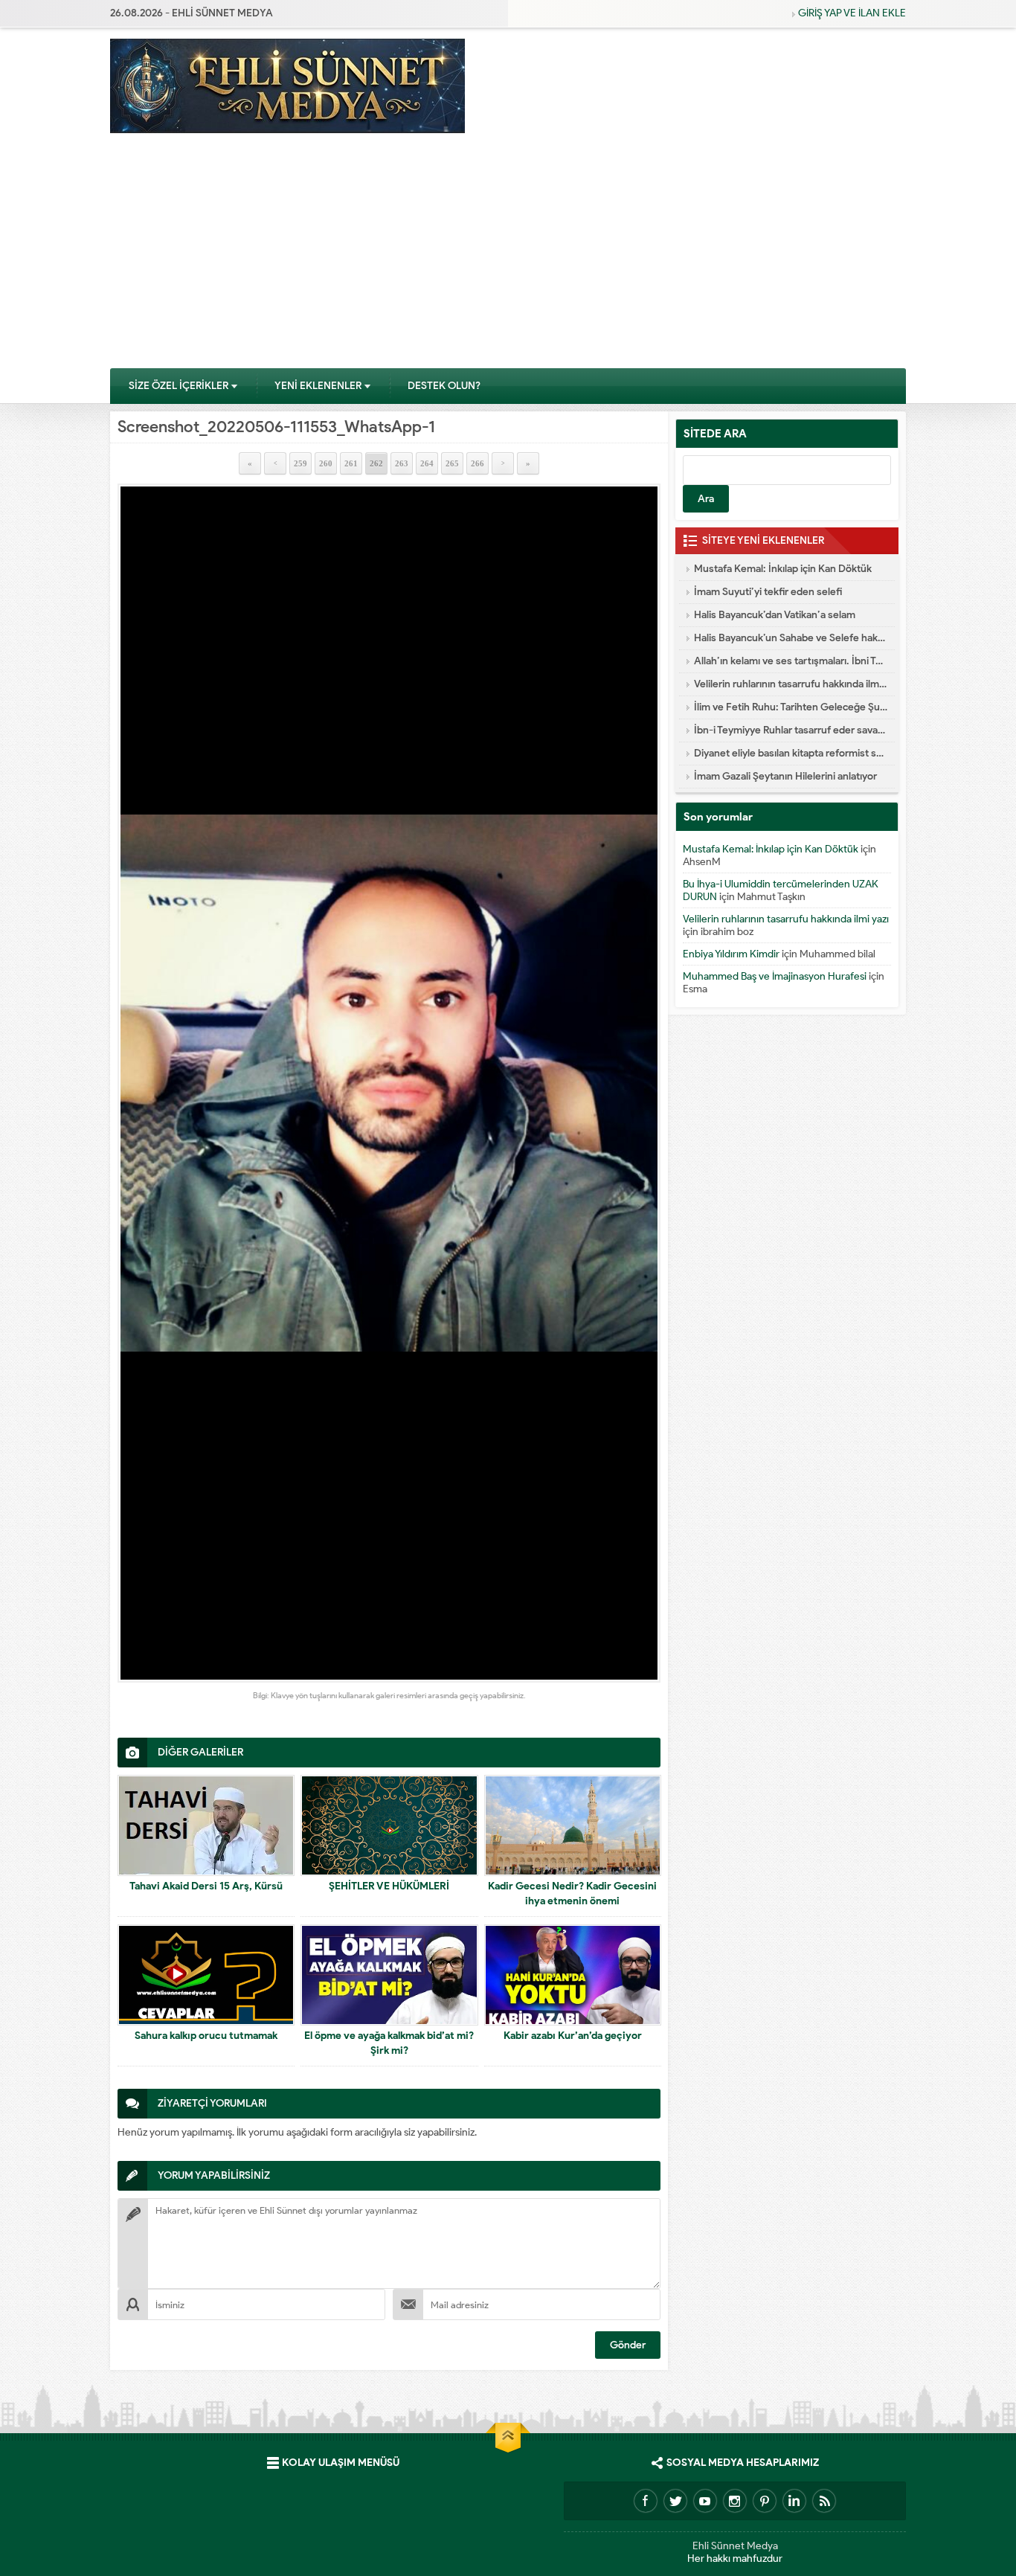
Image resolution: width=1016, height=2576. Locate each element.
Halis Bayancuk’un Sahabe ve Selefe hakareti (791, 638)
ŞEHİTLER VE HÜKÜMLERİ (389, 1886)
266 (478, 463)
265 (452, 463)
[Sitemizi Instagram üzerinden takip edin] (735, 2501)
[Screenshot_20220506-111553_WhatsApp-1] (389, 1083)
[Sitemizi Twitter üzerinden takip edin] (675, 2501)
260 (326, 463)
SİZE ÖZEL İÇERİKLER (179, 386)
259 (300, 463)
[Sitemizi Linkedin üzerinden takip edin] (794, 2501)
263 (402, 463)
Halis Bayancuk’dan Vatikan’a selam (775, 615)
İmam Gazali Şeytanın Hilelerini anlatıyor (785, 776)
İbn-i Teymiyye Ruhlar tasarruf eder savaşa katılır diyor (791, 730)
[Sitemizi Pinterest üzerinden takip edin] (765, 2501)
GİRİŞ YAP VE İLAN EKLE (852, 13)
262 (376, 463)
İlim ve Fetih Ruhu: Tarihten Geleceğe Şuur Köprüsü (791, 707)
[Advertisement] (508, 256)
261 (351, 463)
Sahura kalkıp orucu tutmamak (206, 2036)
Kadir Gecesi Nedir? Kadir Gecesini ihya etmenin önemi (572, 1894)
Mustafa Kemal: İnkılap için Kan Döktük (783, 569)
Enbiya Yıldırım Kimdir (731, 954)
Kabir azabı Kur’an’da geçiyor (573, 2036)
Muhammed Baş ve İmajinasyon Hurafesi (775, 976)
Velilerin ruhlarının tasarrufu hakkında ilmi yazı (791, 684)
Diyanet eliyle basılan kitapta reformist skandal (791, 753)
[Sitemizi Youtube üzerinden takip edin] (705, 2501)
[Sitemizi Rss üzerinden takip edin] (824, 2501)
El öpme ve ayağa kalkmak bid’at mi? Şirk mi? (389, 2043)
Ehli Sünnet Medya (735, 2546)
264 (427, 463)
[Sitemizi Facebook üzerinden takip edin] (646, 2501)
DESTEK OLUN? (444, 386)
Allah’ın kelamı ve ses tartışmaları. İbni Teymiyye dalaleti (791, 661)
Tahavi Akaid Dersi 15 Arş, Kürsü (206, 1886)
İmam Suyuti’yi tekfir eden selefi (768, 592)
